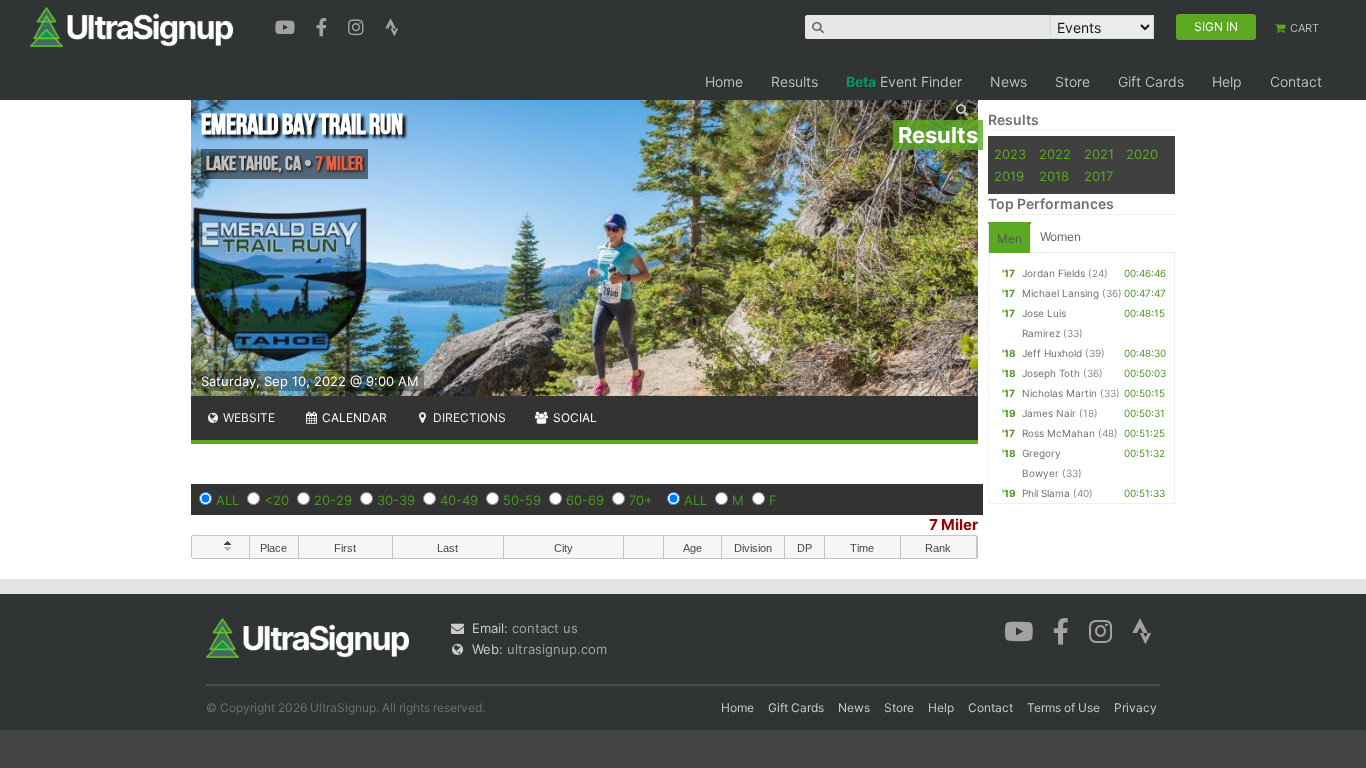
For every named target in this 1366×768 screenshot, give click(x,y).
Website (247, 417)
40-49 (459, 500)
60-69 (585, 500)
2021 (1099, 154)
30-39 (396, 500)
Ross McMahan (1058, 433)
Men (1009, 238)
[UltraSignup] (131, 26)
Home (724, 81)
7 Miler (953, 524)
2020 (1142, 154)
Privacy (1135, 707)
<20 (276, 500)
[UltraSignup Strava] (392, 25)
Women (1060, 236)
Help (1227, 81)
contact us (545, 628)
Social (573, 417)
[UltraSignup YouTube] (287, 25)
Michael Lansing (1060, 293)
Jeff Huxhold (1052, 353)
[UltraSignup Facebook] (324, 25)
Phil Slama (1046, 493)
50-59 (522, 500)
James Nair (1049, 413)
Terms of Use (1063, 707)
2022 (1055, 154)
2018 (1054, 176)
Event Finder (904, 81)
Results (794, 81)
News (1008, 81)
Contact (1296, 81)
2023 (1010, 154)
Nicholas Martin (1059, 393)
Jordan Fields (1053, 273)
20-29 (333, 500)
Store (1072, 81)
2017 (1098, 176)
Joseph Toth (1051, 373)
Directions (468, 417)
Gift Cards (1151, 81)
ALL (227, 500)
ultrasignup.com (557, 649)
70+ (641, 500)
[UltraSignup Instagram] (358, 25)
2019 (1009, 176)
